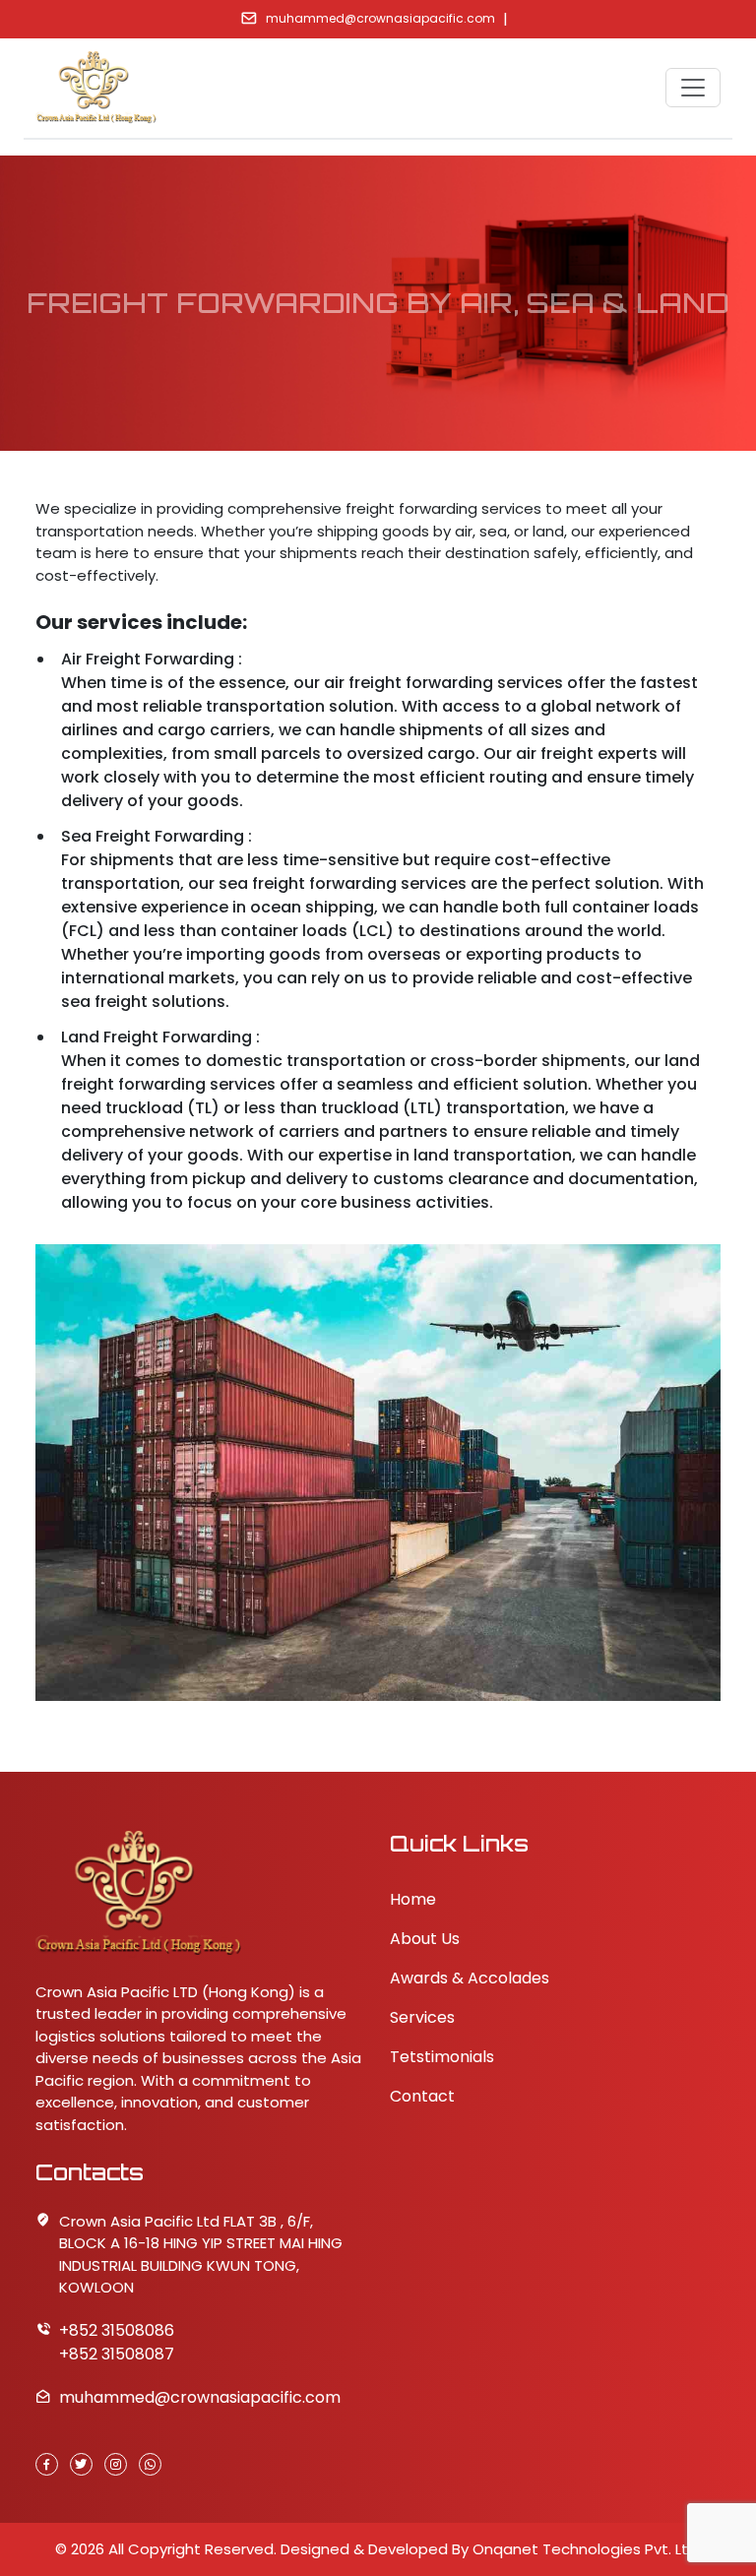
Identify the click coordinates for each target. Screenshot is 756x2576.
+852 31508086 (117, 2330)
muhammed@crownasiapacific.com (380, 18)
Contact (422, 2096)
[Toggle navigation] (693, 88)
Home (413, 1899)
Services (422, 2017)
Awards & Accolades (470, 1978)
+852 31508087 (117, 2354)
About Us (425, 1939)
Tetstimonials (442, 2057)
